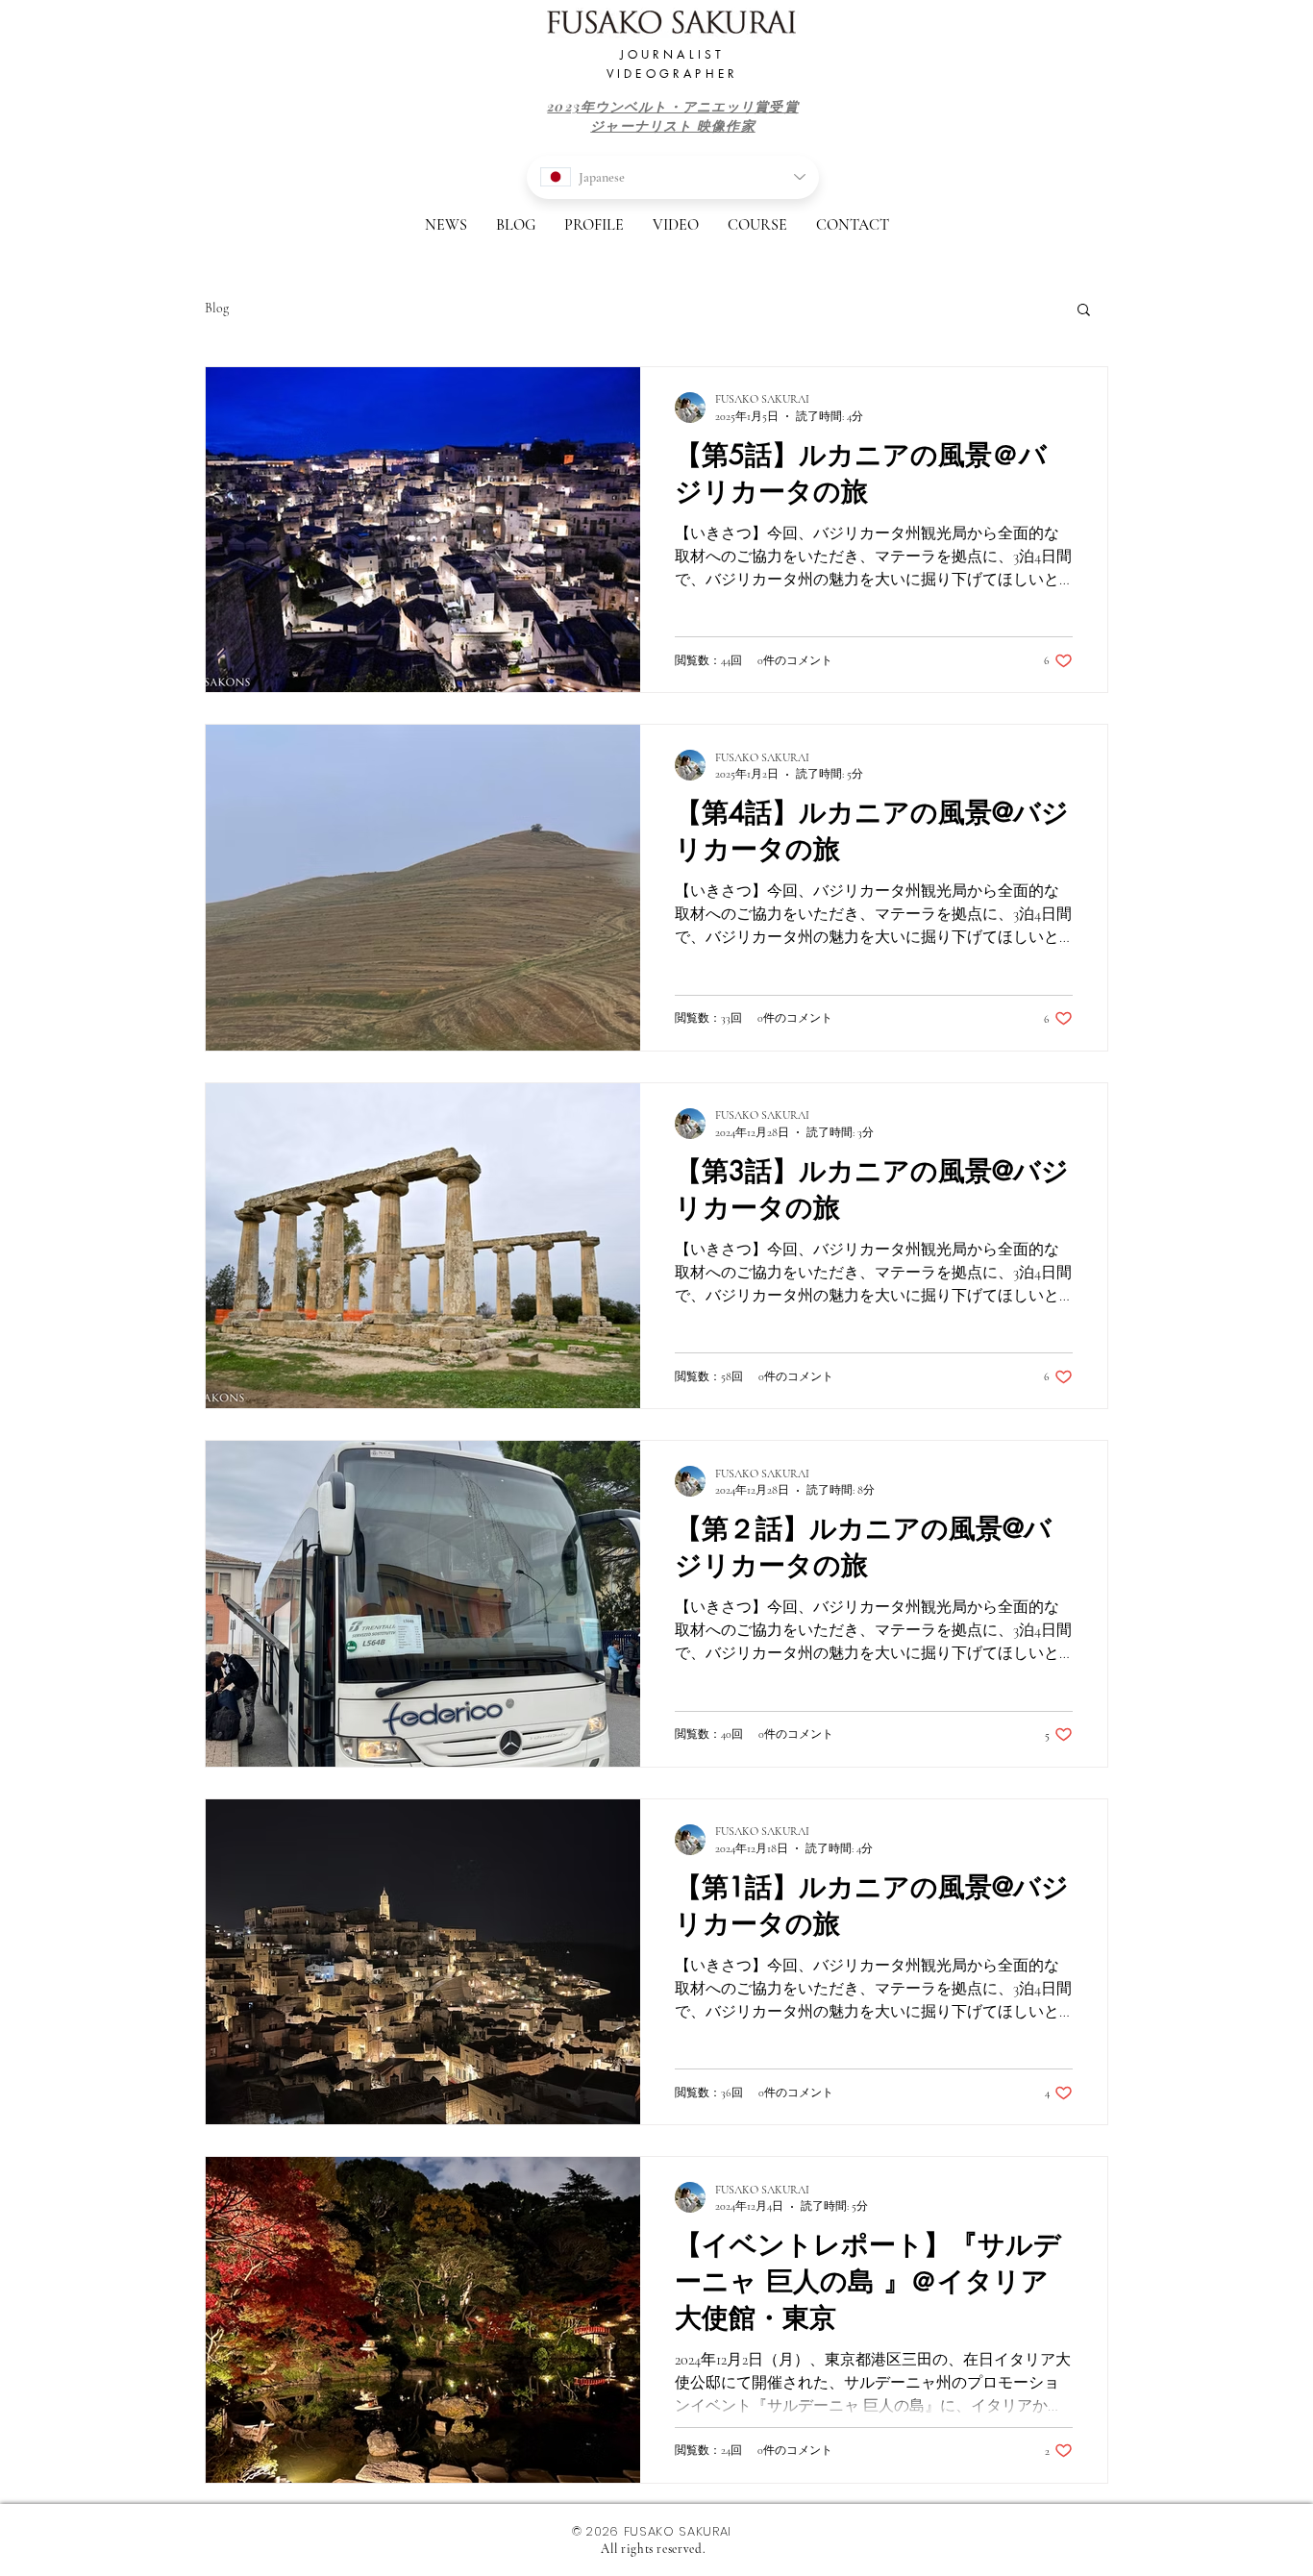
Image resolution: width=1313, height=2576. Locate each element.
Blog (217, 308)
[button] (1084, 311)
